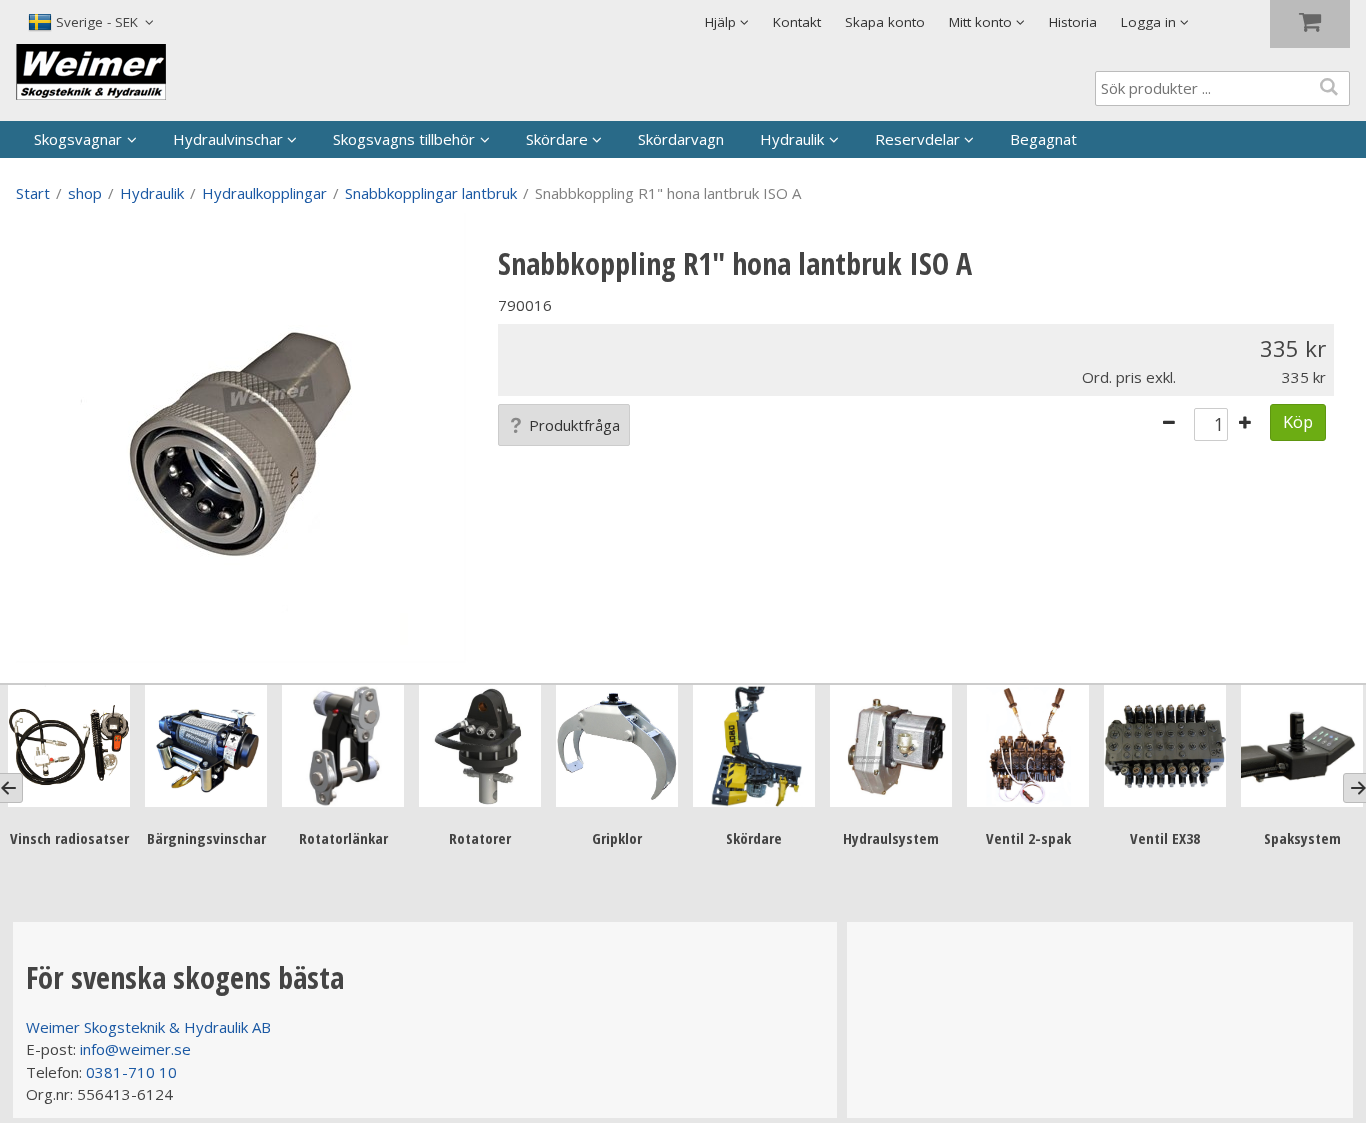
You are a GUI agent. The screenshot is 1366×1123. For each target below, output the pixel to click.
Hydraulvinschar (228, 139)
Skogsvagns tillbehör (404, 139)
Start (33, 193)
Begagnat (1043, 139)
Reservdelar (917, 139)
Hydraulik (792, 139)
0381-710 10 (131, 1072)
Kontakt (797, 22)
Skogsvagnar (78, 139)
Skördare (557, 139)
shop (85, 193)
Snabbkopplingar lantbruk (431, 193)
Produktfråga (574, 425)
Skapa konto (885, 22)
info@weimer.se (135, 1049)
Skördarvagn (681, 139)
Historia (1073, 22)
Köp (1298, 421)
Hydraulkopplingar (264, 193)
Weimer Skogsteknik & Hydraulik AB (148, 1027)
